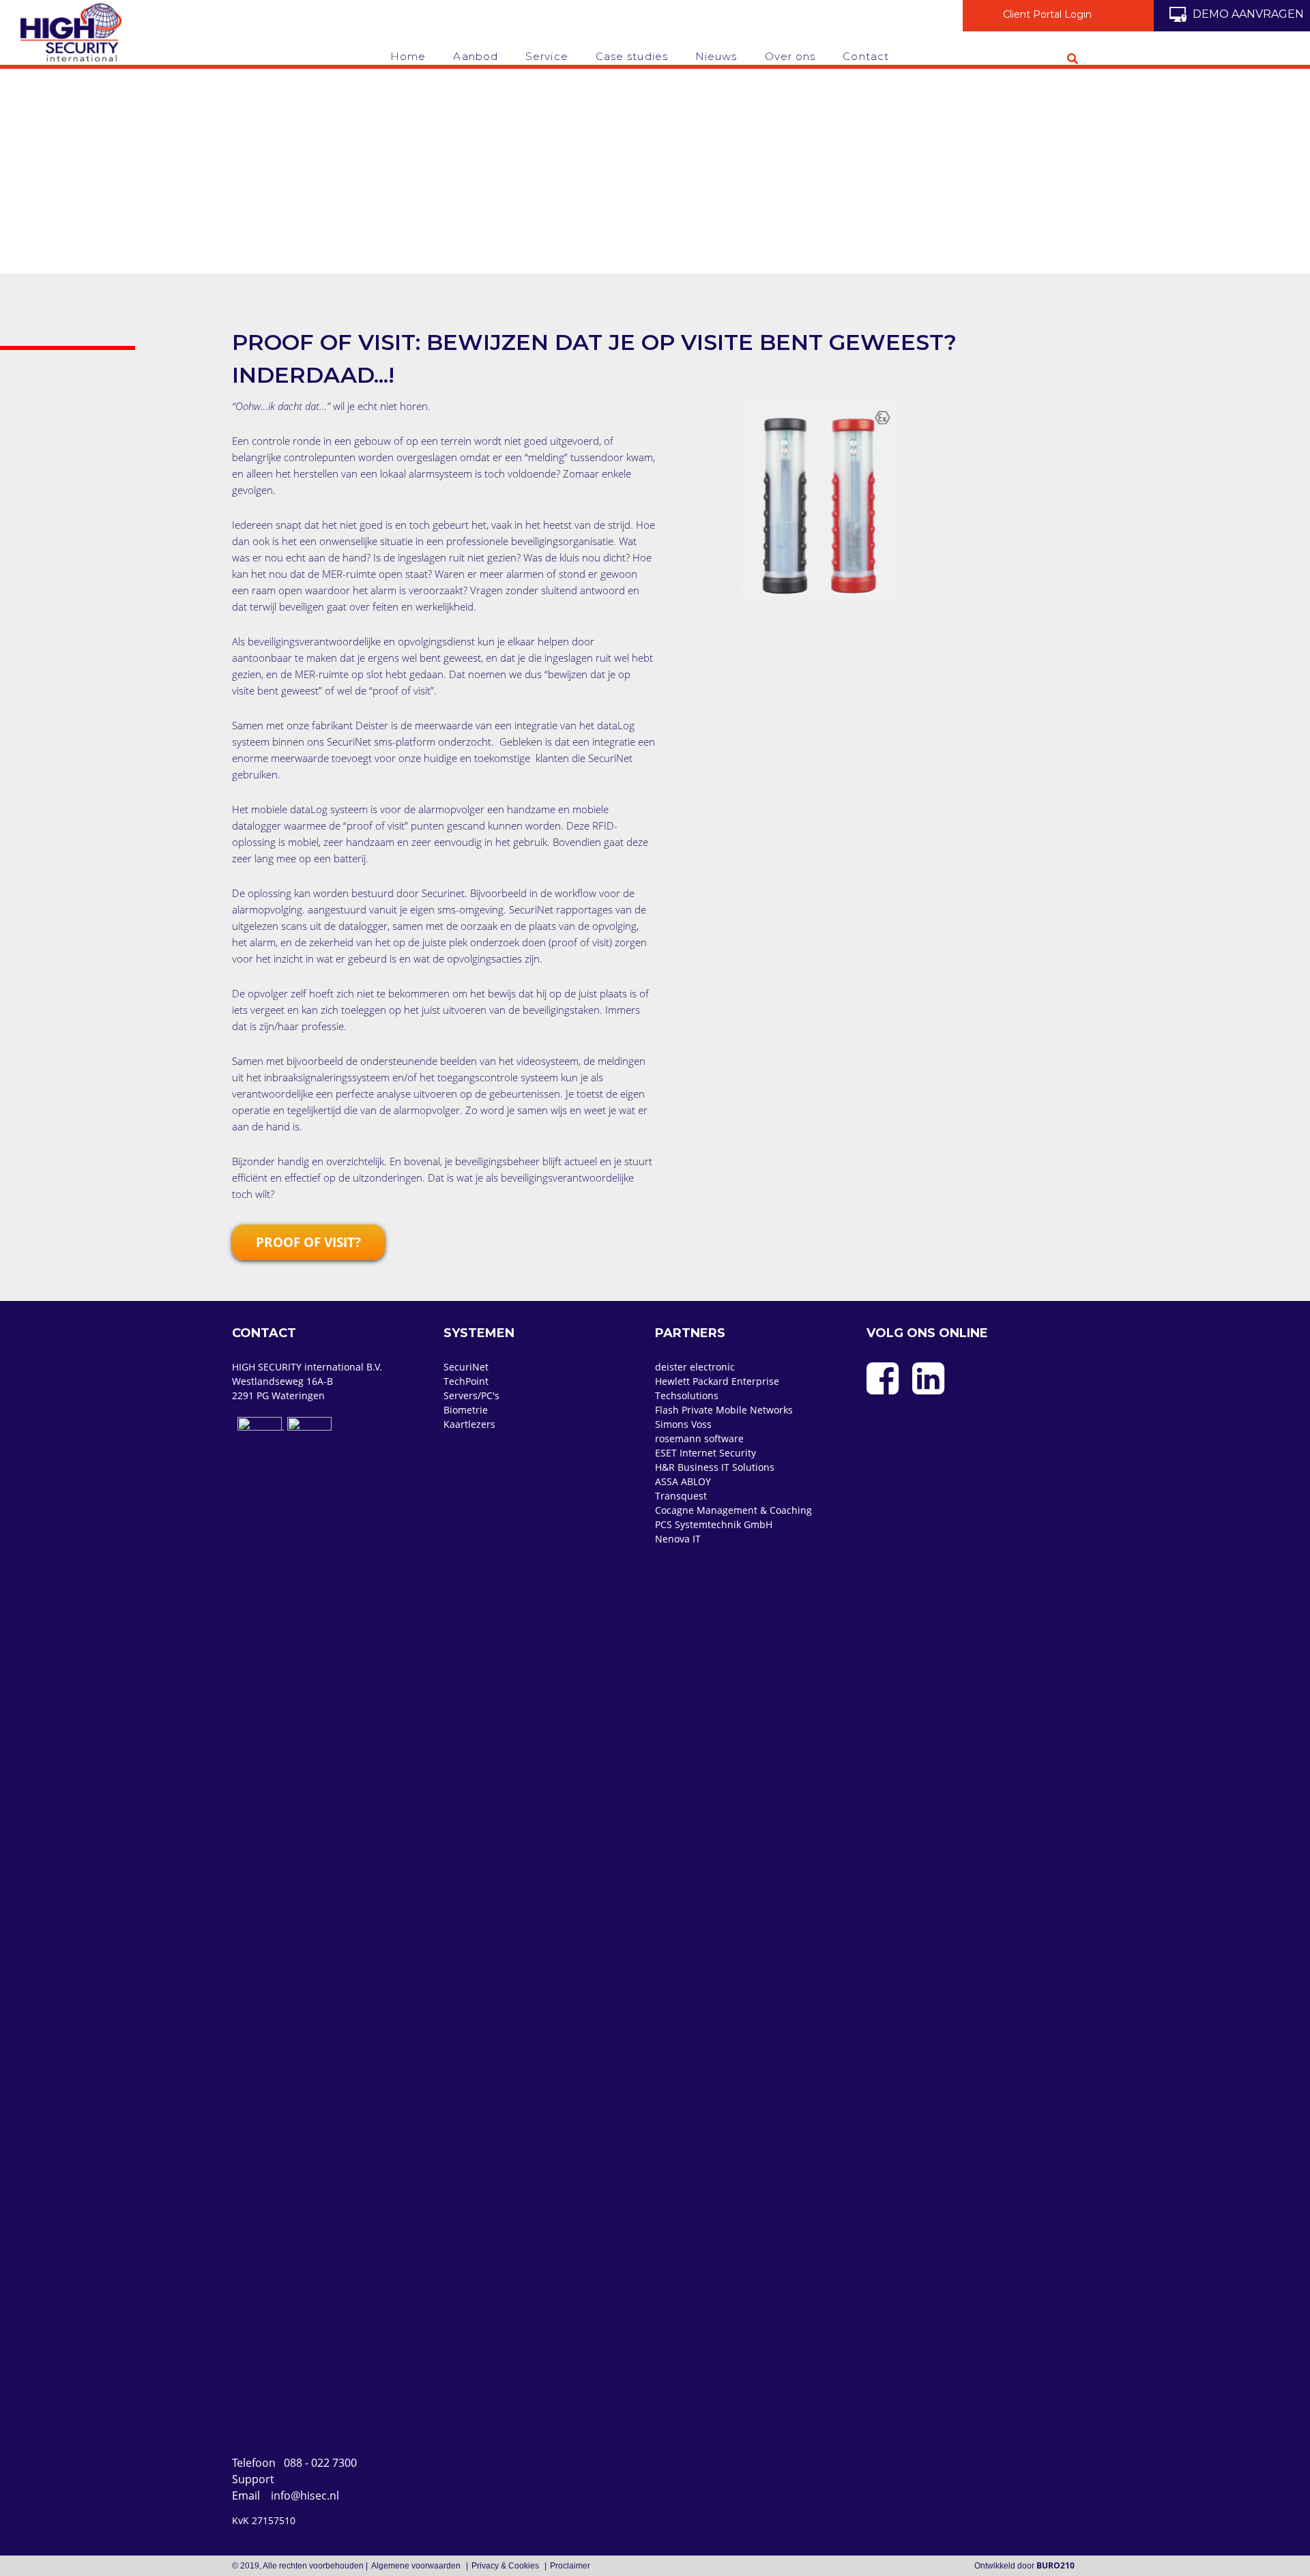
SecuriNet (466, 1367)
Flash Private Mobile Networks (724, 1410)
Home (408, 56)
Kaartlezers (469, 1424)
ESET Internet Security (705, 1453)
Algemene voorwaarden (417, 2566)
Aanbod (476, 56)
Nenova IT (678, 1539)
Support (256, 2479)
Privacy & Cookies (506, 2566)
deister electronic (695, 1367)
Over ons (790, 56)
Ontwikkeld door (1024, 2566)
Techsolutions (687, 1395)
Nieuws (716, 56)
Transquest (681, 1496)
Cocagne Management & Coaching (733, 1510)
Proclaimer (570, 2566)
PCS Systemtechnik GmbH (714, 1524)
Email (286, 2495)
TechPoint (466, 1381)
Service (547, 56)
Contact (866, 56)
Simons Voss (683, 1424)
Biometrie (466, 1410)
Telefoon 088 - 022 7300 (294, 2463)
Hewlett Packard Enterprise (717, 1381)
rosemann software (699, 1438)
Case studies (632, 56)
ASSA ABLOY (683, 1481)
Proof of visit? (308, 1242)
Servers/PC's (471, 1395)
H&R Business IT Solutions (715, 1467)
